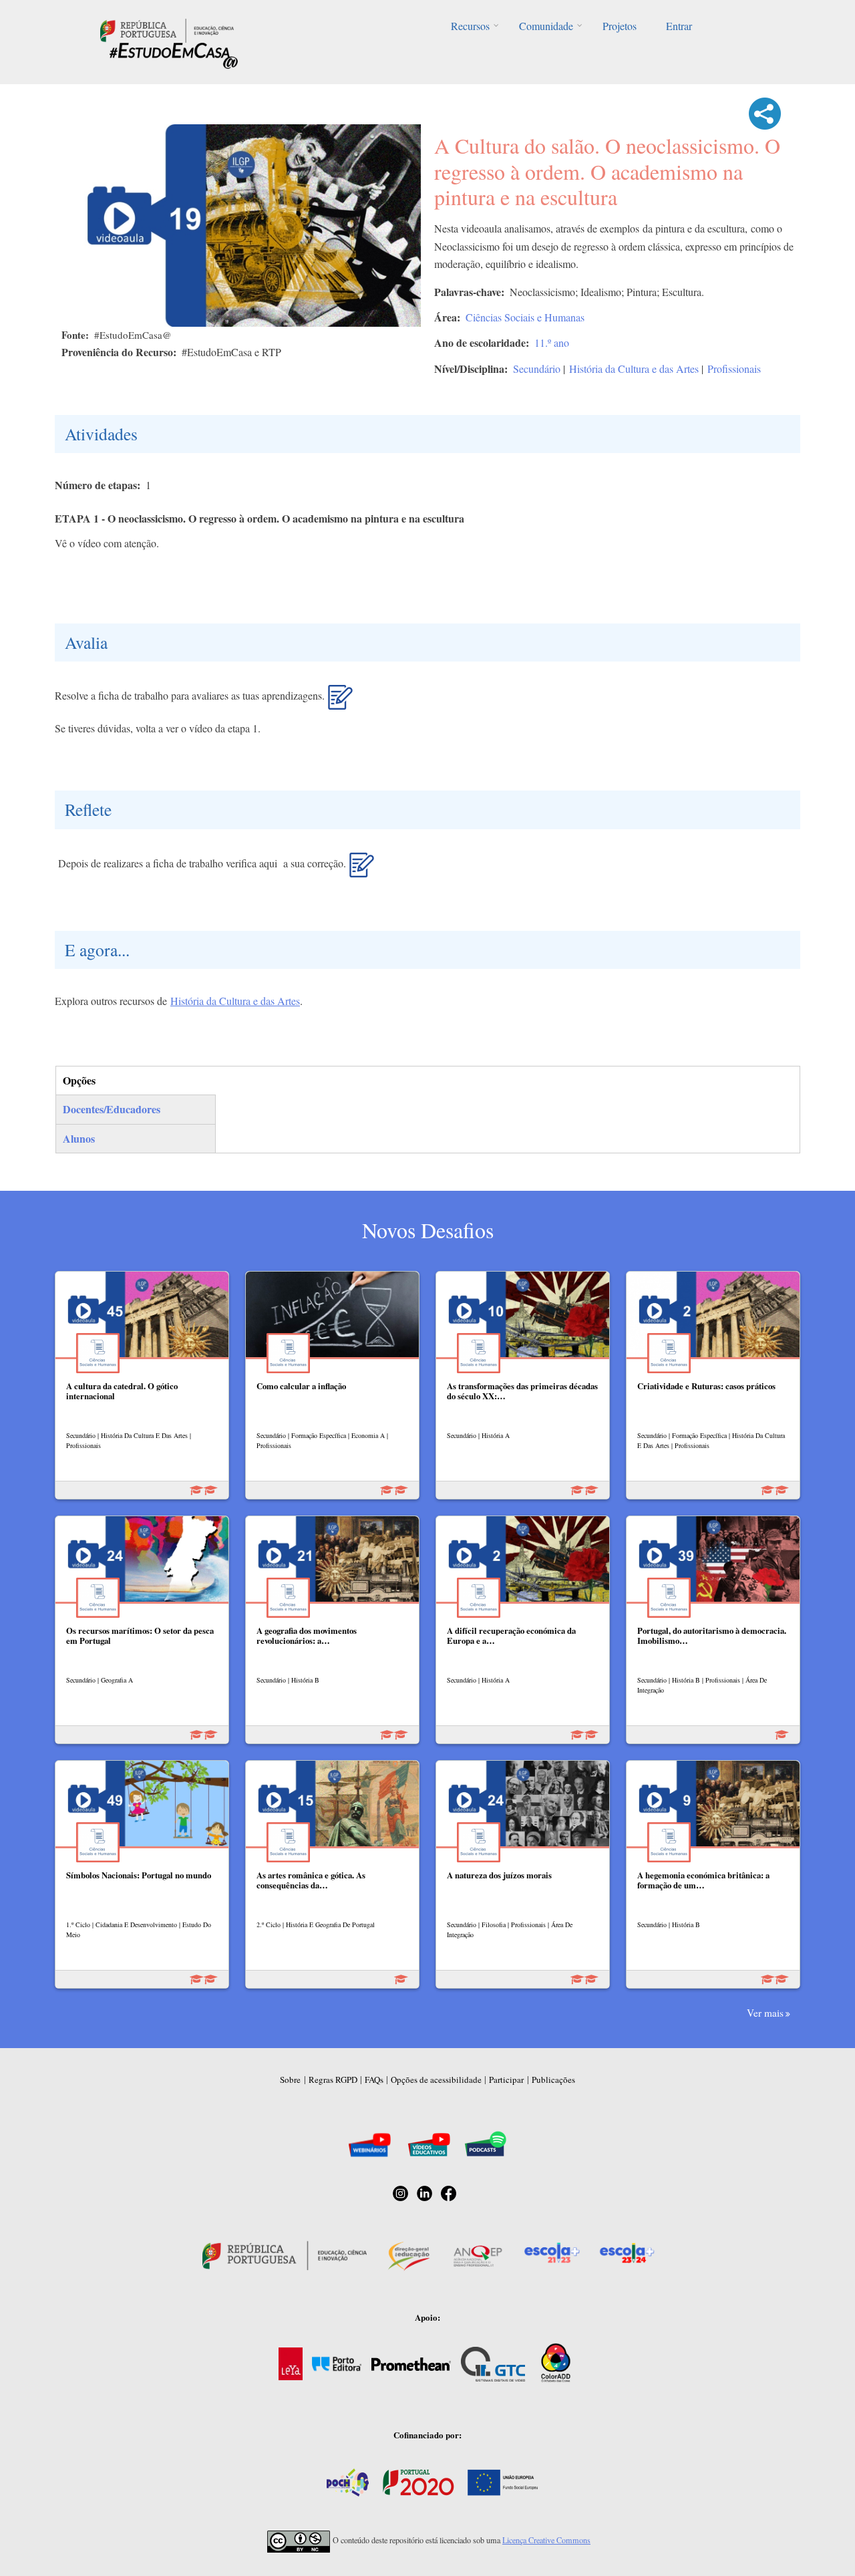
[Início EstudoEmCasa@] (167, 29)
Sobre (290, 2080)
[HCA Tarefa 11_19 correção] (362, 870)
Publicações (553, 2080)
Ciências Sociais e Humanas (525, 317)
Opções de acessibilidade (436, 2080)
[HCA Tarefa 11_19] (340, 702)
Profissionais (734, 369)
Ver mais (765, 2013)
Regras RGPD (333, 2080)
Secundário (537, 369)
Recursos (470, 26)
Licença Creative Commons (546, 2540)
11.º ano (552, 342)
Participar (506, 2080)
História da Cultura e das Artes (634, 369)
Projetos (620, 26)
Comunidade (546, 26)
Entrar (679, 26)
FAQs (374, 2080)
